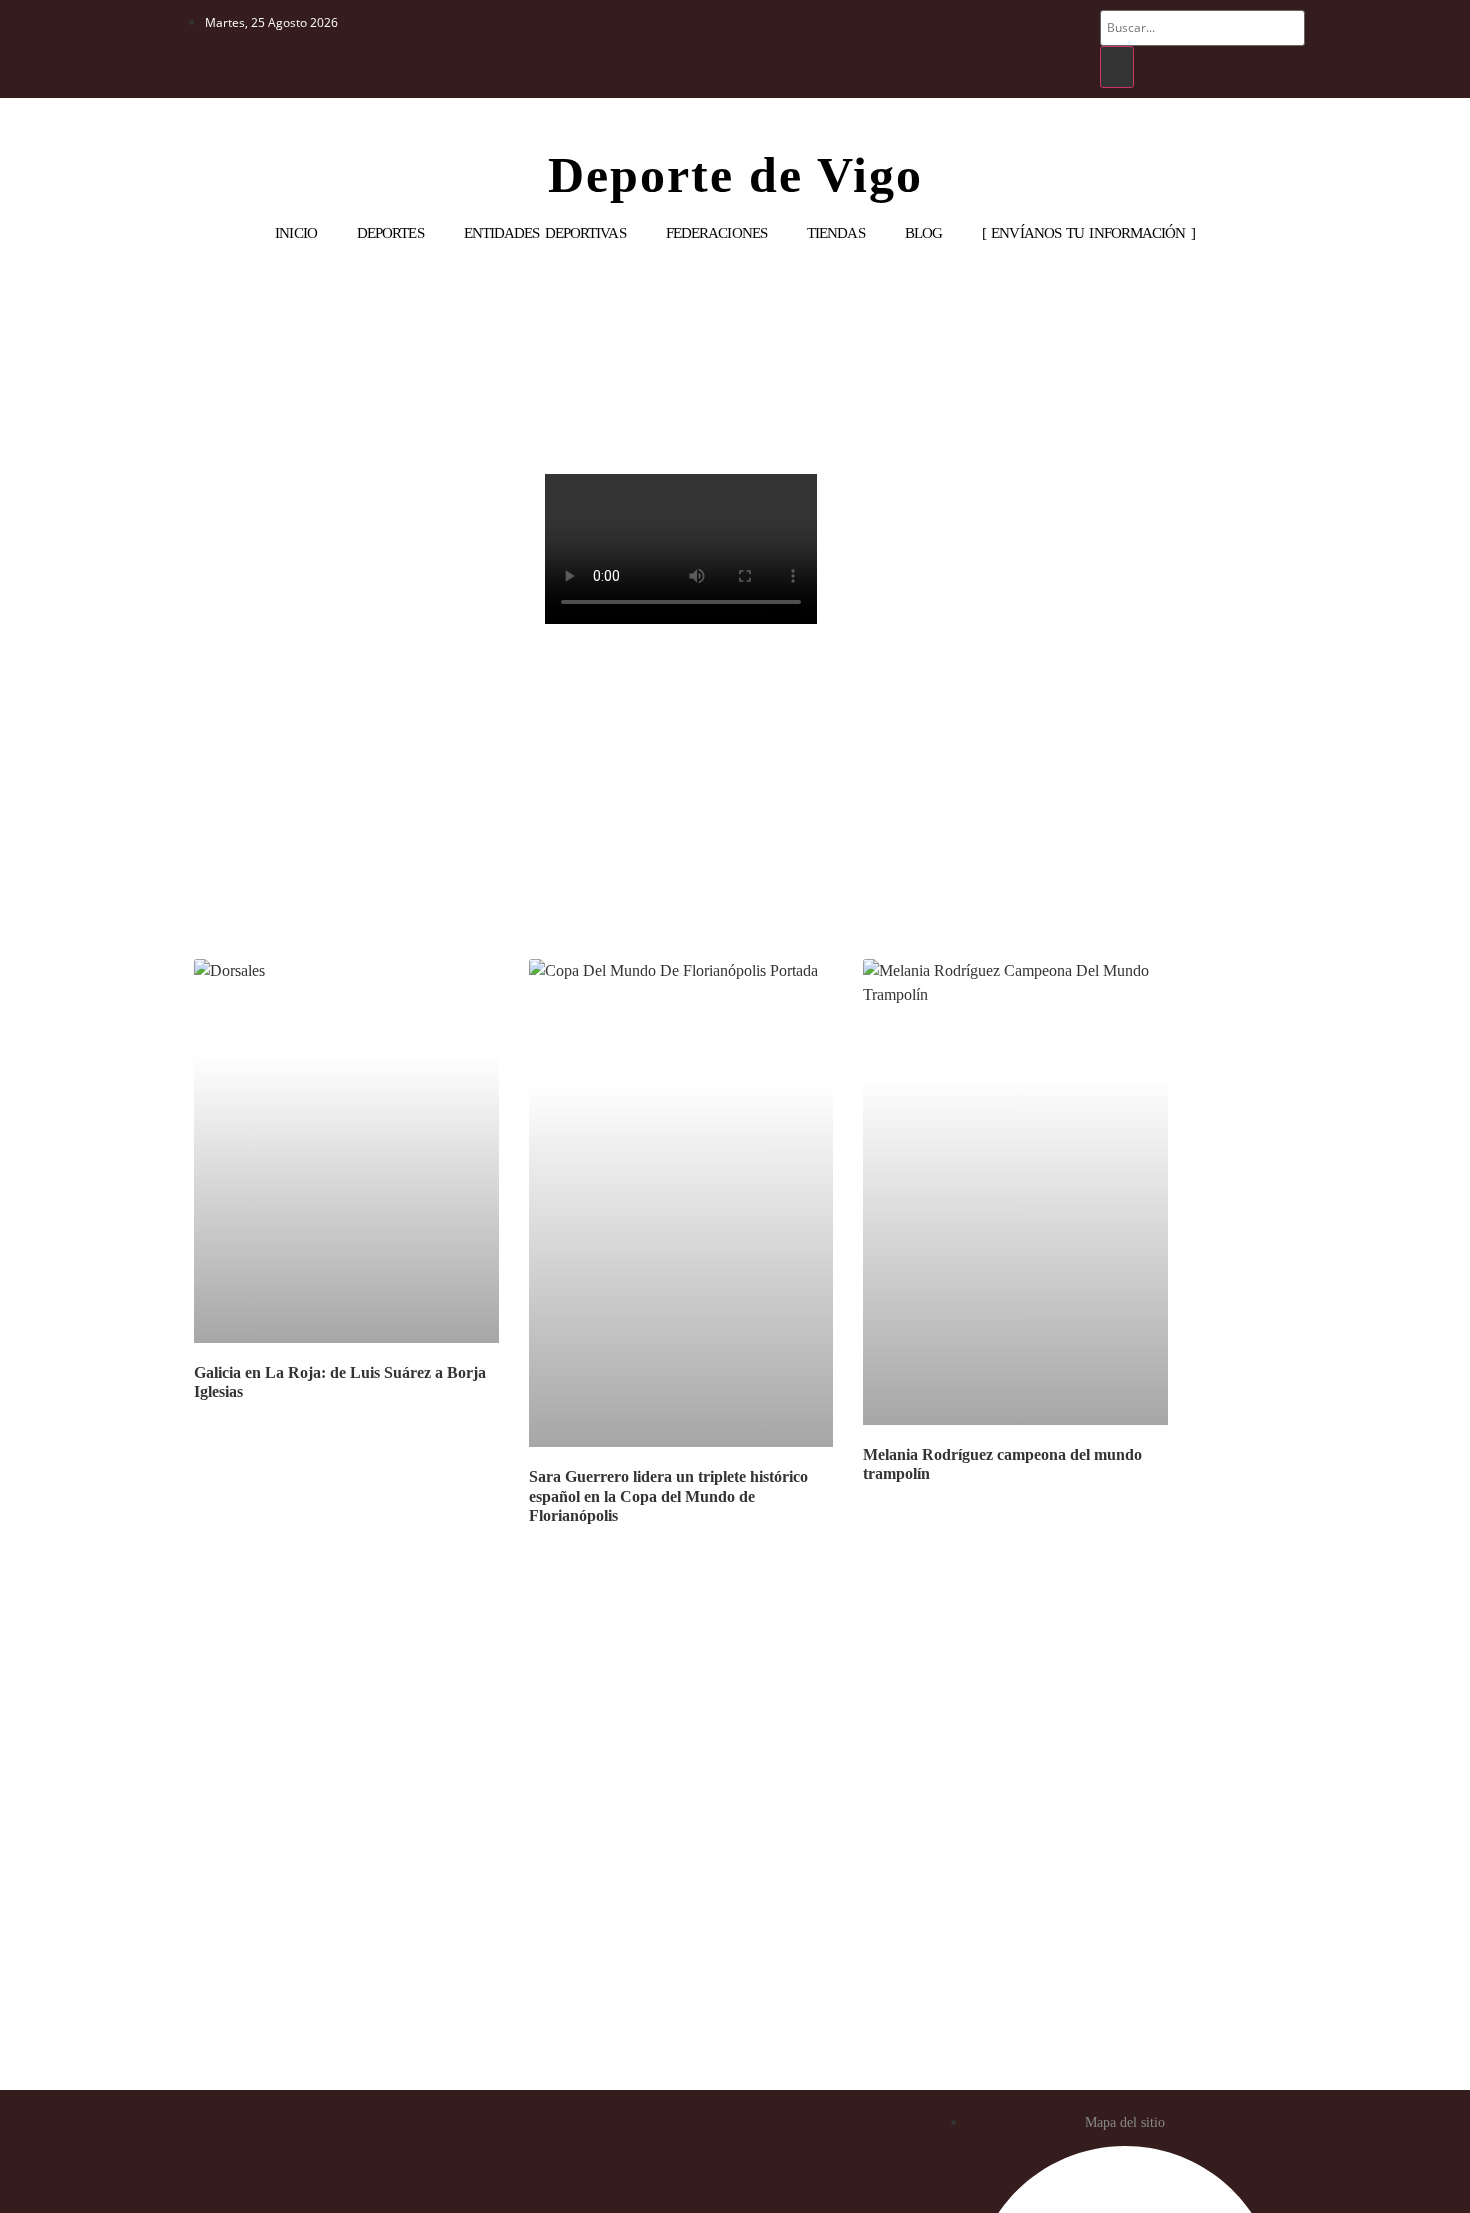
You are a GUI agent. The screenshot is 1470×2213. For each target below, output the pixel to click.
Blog (923, 233)
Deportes (390, 233)
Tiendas (836, 233)
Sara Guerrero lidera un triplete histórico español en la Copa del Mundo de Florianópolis (668, 1495)
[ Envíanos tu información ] (1088, 233)
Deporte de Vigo (735, 175)
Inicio (296, 233)
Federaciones (716, 233)
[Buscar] (1117, 67)
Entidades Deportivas (545, 233)
